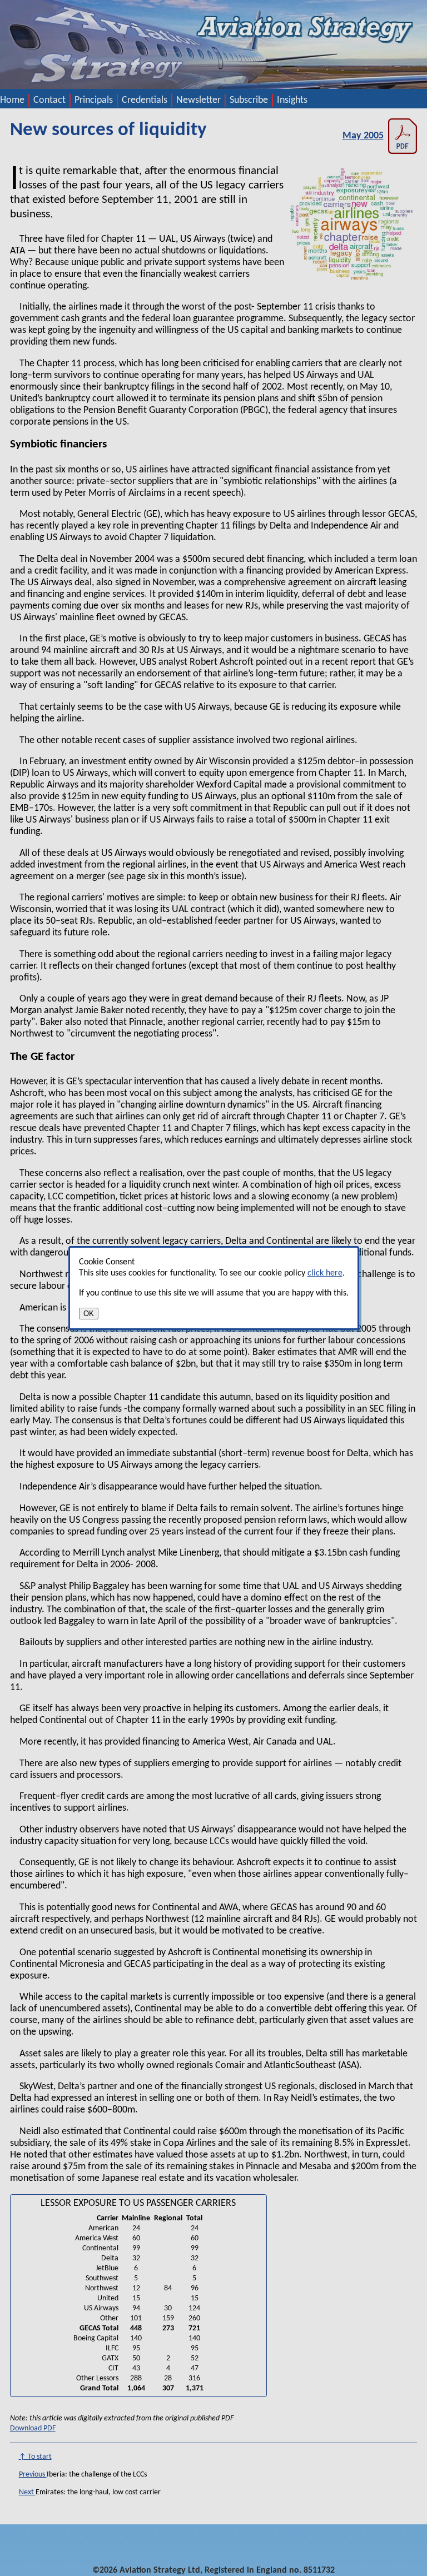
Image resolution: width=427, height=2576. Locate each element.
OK (89, 1314)
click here (325, 1273)
